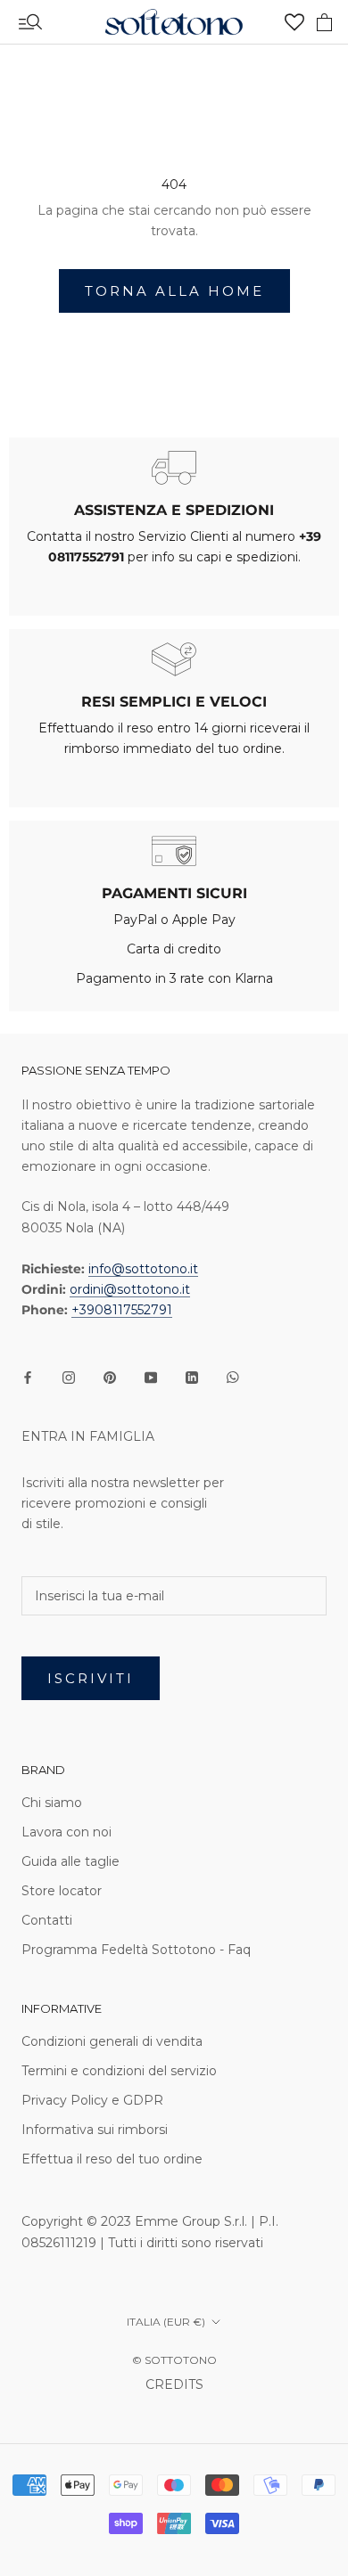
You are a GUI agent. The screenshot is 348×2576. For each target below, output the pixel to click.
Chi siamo (52, 1803)
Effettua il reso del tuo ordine (112, 2159)
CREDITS (174, 2384)
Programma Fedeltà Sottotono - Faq (136, 1950)
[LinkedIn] (192, 1377)
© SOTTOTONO (174, 2360)
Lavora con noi (66, 1832)
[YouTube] (151, 1377)
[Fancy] (233, 1377)
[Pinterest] (110, 1377)
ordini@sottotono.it (130, 1289)
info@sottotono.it (143, 1269)
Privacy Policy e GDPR (92, 2100)
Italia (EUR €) (166, 2322)
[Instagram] (69, 1377)
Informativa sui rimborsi (95, 2130)
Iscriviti (91, 1678)
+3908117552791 (122, 1310)
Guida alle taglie (70, 1861)
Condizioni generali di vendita (112, 2041)
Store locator (62, 1891)
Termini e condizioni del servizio (119, 2071)
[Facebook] (28, 1377)
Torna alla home (174, 291)
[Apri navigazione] (30, 22)
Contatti (47, 1920)
